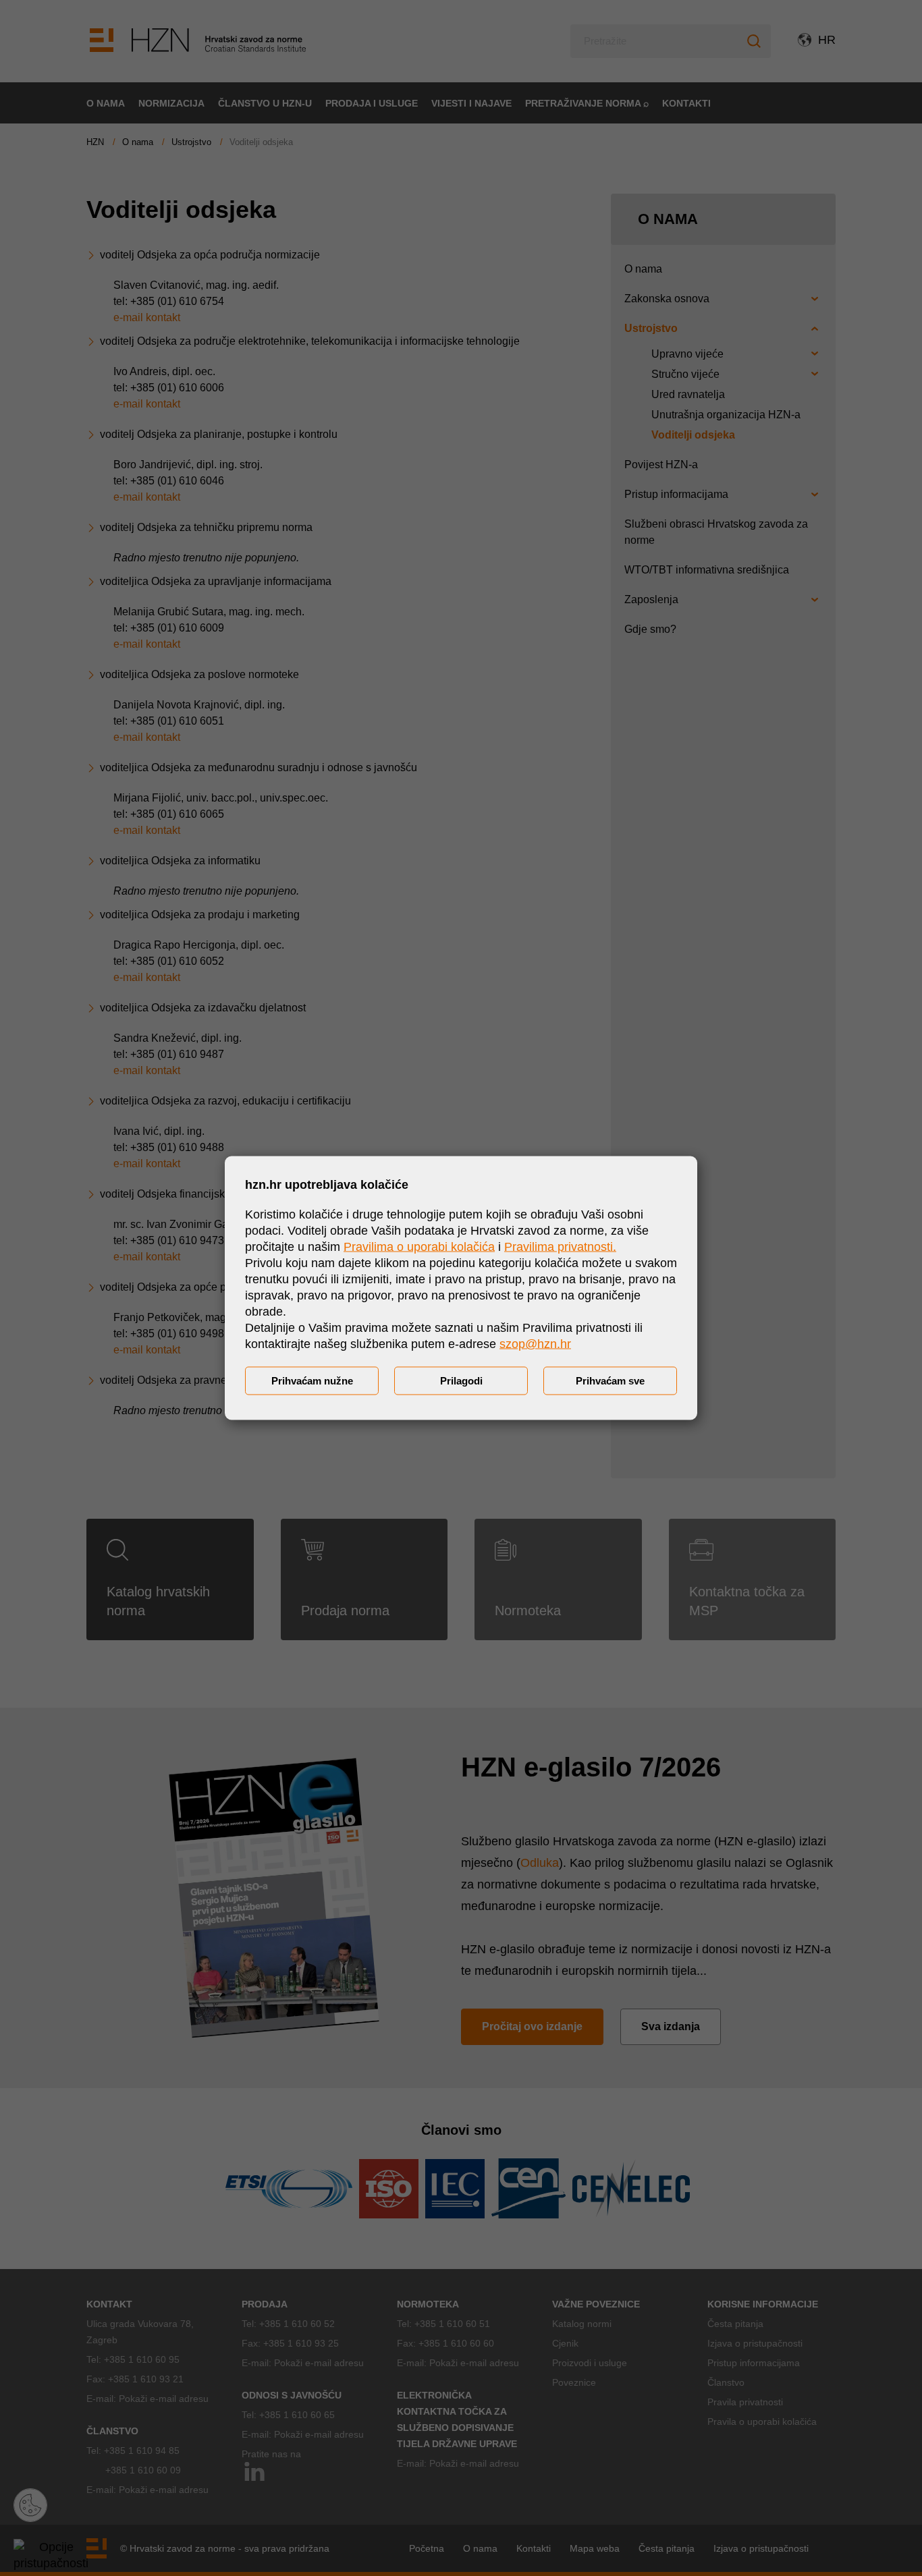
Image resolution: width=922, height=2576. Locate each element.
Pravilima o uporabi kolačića (419, 1247)
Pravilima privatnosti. (560, 1247)
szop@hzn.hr (535, 1344)
